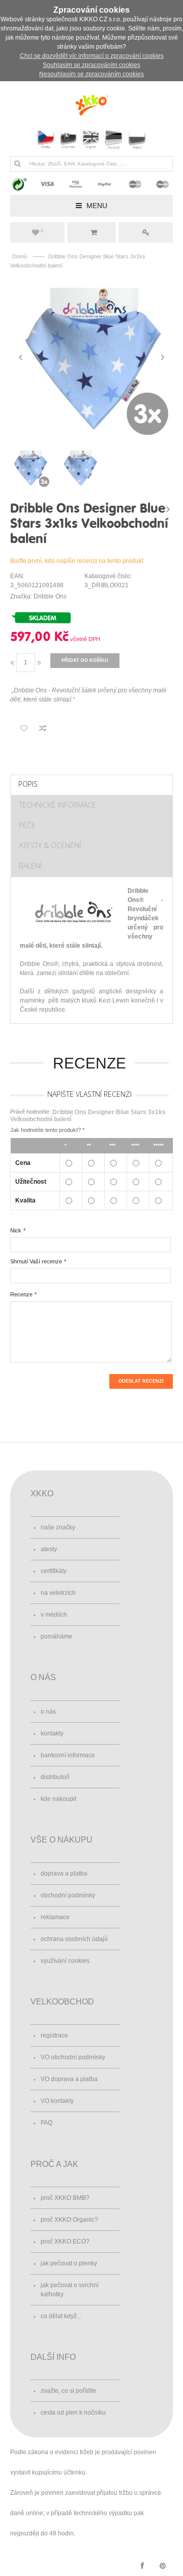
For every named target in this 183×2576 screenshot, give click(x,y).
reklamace (55, 1917)
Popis (28, 784)
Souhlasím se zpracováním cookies (91, 65)
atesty (49, 1549)
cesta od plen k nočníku (73, 2413)
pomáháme (56, 1636)
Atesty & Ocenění (50, 845)
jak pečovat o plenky (69, 2263)
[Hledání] (17, 163)
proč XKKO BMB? (65, 2198)
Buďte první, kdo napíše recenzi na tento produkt (77, 561)
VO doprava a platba (69, 2079)
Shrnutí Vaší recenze (36, 1261)
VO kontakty (57, 2101)
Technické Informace (57, 805)
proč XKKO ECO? (65, 2242)
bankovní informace (68, 1755)
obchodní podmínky (68, 1895)
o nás (48, 1712)
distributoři (55, 1777)
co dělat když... (61, 2316)
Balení (30, 866)
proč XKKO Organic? (69, 2220)
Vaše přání (42, 231)
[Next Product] (168, 509)
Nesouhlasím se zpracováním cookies (91, 74)
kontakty (52, 1733)
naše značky (58, 1527)
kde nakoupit (58, 1799)
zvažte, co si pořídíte (69, 2391)
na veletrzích (58, 1593)
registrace (54, 2035)
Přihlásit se (146, 232)
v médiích (54, 1615)
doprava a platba (64, 1874)
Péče (27, 825)
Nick (16, 1230)
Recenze (21, 1294)
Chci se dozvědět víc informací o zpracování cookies (92, 56)
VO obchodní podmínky (73, 2057)
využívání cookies (65, 1961)
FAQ (47, 2123)
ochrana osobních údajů (74, 1939)
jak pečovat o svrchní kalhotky (70, 2290)
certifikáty (54, 1571)
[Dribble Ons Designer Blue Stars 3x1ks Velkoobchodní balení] (91, 357)
